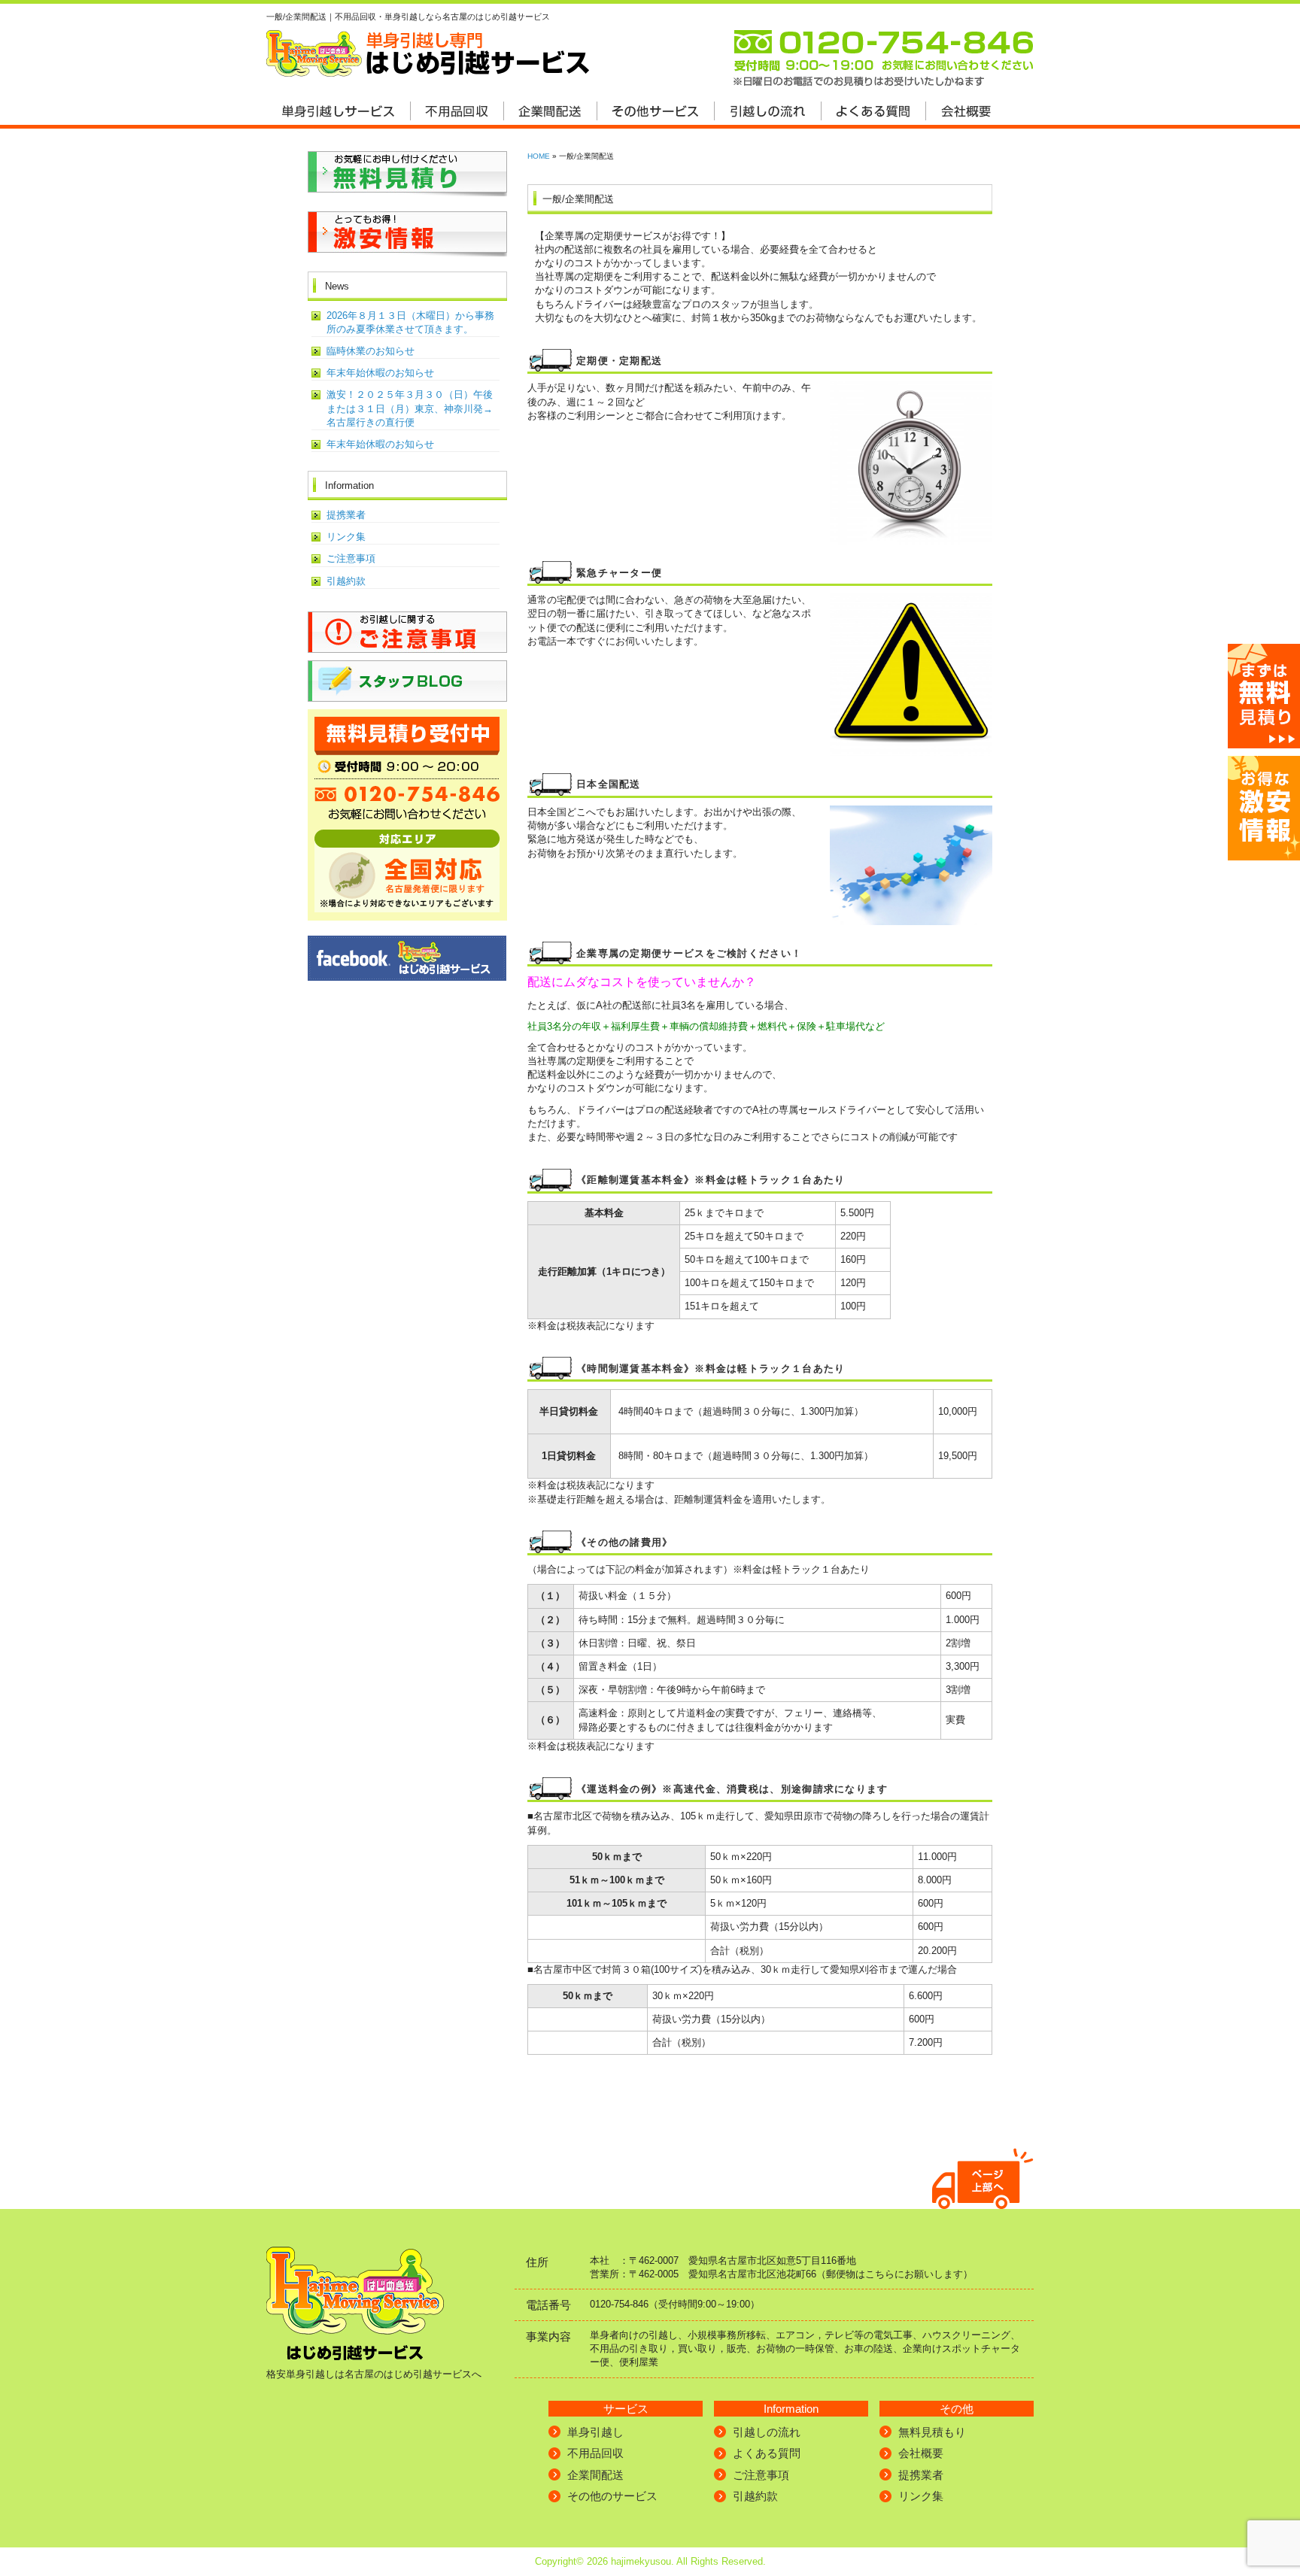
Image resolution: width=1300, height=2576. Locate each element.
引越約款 (346, 581)
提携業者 (346, 515)
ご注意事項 (351, 558)
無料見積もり (932, 2432)
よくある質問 (767, 2453)
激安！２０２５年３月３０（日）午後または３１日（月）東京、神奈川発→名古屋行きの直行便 (410, 408)
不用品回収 (595, 2453)
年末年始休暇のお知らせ (380, 373)
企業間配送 (595, 2475)
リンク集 (346, 537)
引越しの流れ (767, 2432)
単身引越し (595, 2432)
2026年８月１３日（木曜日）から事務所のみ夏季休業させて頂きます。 (410, 322)
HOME (539, 156)
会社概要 (921, 2453)
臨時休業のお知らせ (371, 351)
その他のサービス (612, 2496)
